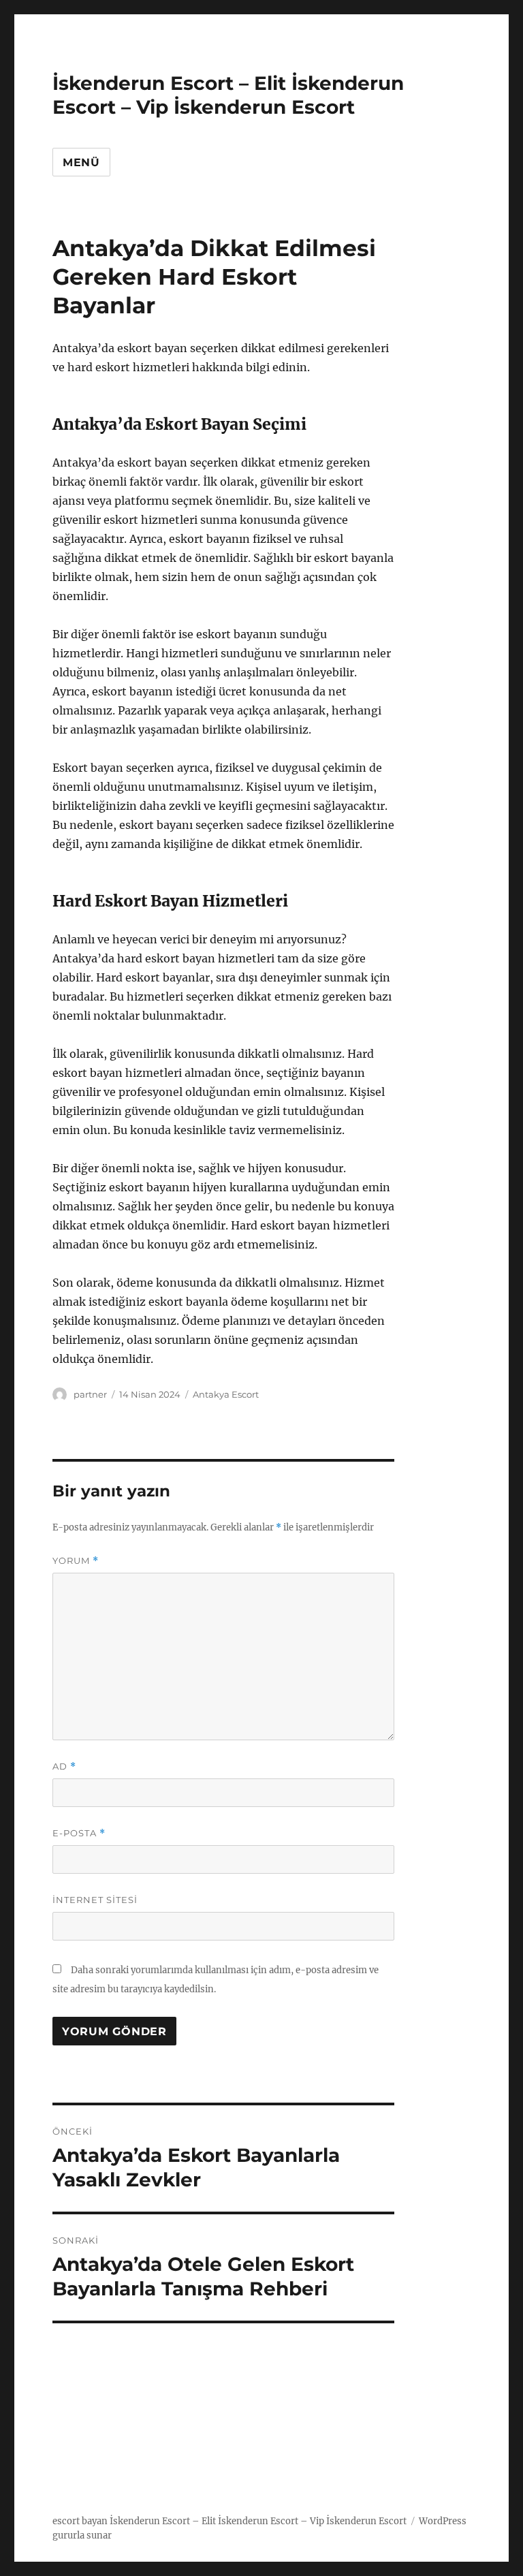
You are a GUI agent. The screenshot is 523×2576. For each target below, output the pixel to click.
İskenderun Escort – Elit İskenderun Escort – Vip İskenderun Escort (228, 95)
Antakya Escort (226, 1394)
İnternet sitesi (95, 1900)
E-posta (79, 1833)
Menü (81, 162)
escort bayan (80, 2521)
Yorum (76, 1561)
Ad (64, 1766)
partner (90, 1394)
